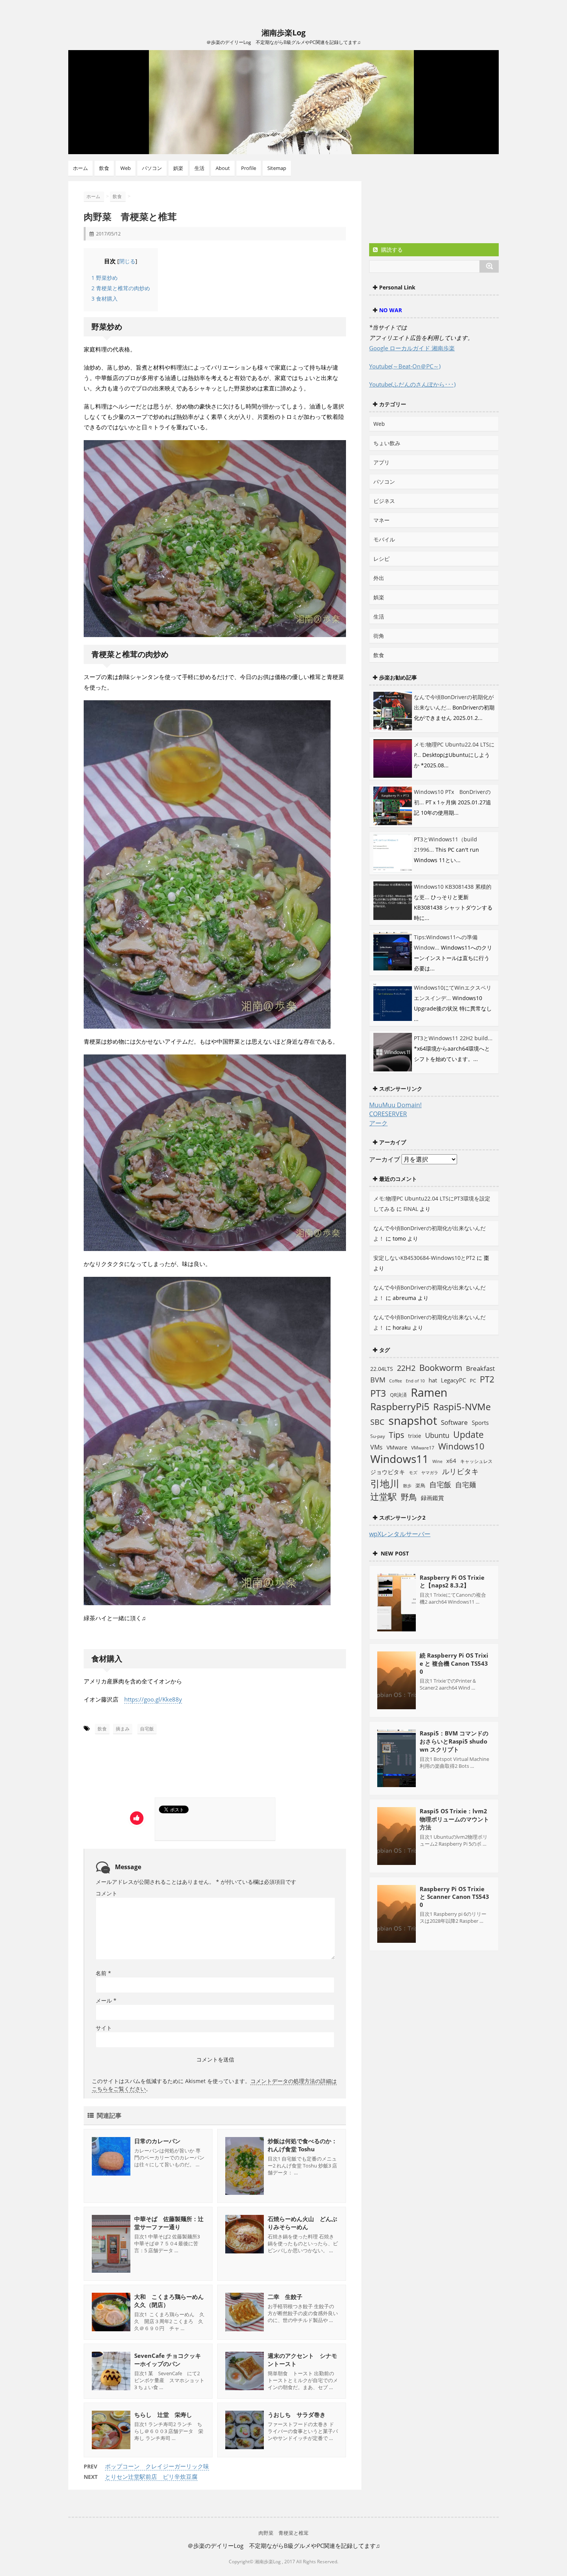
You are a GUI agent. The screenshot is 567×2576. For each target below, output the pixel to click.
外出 (379, 578)
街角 (379, 636)
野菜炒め (105, 278)
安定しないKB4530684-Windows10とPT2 (424, 1258)
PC (473, 1381)
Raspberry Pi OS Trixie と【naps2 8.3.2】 (452, 1581)
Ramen (429, 1392)
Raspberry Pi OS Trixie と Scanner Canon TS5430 (454, 1897)
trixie (415, 1436)
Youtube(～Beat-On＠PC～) (405, 366)
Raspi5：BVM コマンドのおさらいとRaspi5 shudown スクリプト (454, 1741)
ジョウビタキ (388, 1472)
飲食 (104, 168)
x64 (451, 1461)
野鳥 (409, 1497)
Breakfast (480, 1368)
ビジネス (384, 501)
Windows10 (461, 1446)
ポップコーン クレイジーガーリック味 (157, 2466)
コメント (106, 1893)
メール (106, 2000)
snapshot (413, 1421)
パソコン (152, 168)
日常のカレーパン (160, 2141)
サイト (104, 2028)
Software (454, 1422)
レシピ (381, 559)
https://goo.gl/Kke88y (153, 1699)
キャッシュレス (476, 1461)
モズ (413, 1472)
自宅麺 (466, 1484)
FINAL (411, 1209)
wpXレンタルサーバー (400, 1534)
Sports (480, 1423)
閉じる (127, 261)
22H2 (406, 1368)
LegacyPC (453, 1380)
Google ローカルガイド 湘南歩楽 (412, 348)
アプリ (381, 462)
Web (126, 168)
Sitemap (277, 168)
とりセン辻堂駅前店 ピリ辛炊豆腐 (151, 2477)
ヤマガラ (430, 1472)
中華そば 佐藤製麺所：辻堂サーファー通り (169, 2223)
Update (468, 1434)
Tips (397, 1435)
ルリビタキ (460, 1471)
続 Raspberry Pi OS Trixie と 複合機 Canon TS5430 (454, 1663)
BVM (378, 1380)
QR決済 (398, 1395)
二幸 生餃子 (285, 2297)
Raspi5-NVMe (462, 1407)
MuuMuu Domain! (395, 1105)
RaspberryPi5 (400, 1406)
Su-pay (378, 1436)
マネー (381, 520)
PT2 (487, 1379)
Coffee (396, 1381)
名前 (103, 1973)
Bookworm (441, 1368)
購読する (391, 250)
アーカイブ (385, 1159)
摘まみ (123, 1729)
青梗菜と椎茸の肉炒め (121, 288)
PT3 (378, 1393)
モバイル (384, 539)
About (223, 168)
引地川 (385, 1483)
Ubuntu (437, 1435)
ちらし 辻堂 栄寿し (163, 2415)
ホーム (80, 168)
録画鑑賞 (432, 1498)
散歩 (407, 1486)
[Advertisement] (156, 1769)
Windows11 (399, 1459)
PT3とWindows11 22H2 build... (453, 1038)
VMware (397, 1447)
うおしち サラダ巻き (297, 2415)
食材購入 (105, 298)
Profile (249, 168)
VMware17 (423, 1448)
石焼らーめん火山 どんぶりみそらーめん (302, 2223)
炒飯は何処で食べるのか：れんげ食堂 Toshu (302, 2145)
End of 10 (415, 1381)
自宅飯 (147, 1729)
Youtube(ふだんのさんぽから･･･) (412, 384)
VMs (376, 1447)
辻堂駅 (384, 1497)
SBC (377, 1422)
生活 (199, 168)
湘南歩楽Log (283, 33)
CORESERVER (388, 1114)
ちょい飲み (387, 443)
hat (433, 1380)
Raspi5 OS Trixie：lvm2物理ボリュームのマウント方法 (454, 1819)
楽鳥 (420, 1486)
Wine (437, 1461)
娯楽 (178, 168)
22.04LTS (382, 1369)
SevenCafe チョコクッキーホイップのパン (168, 2360)
